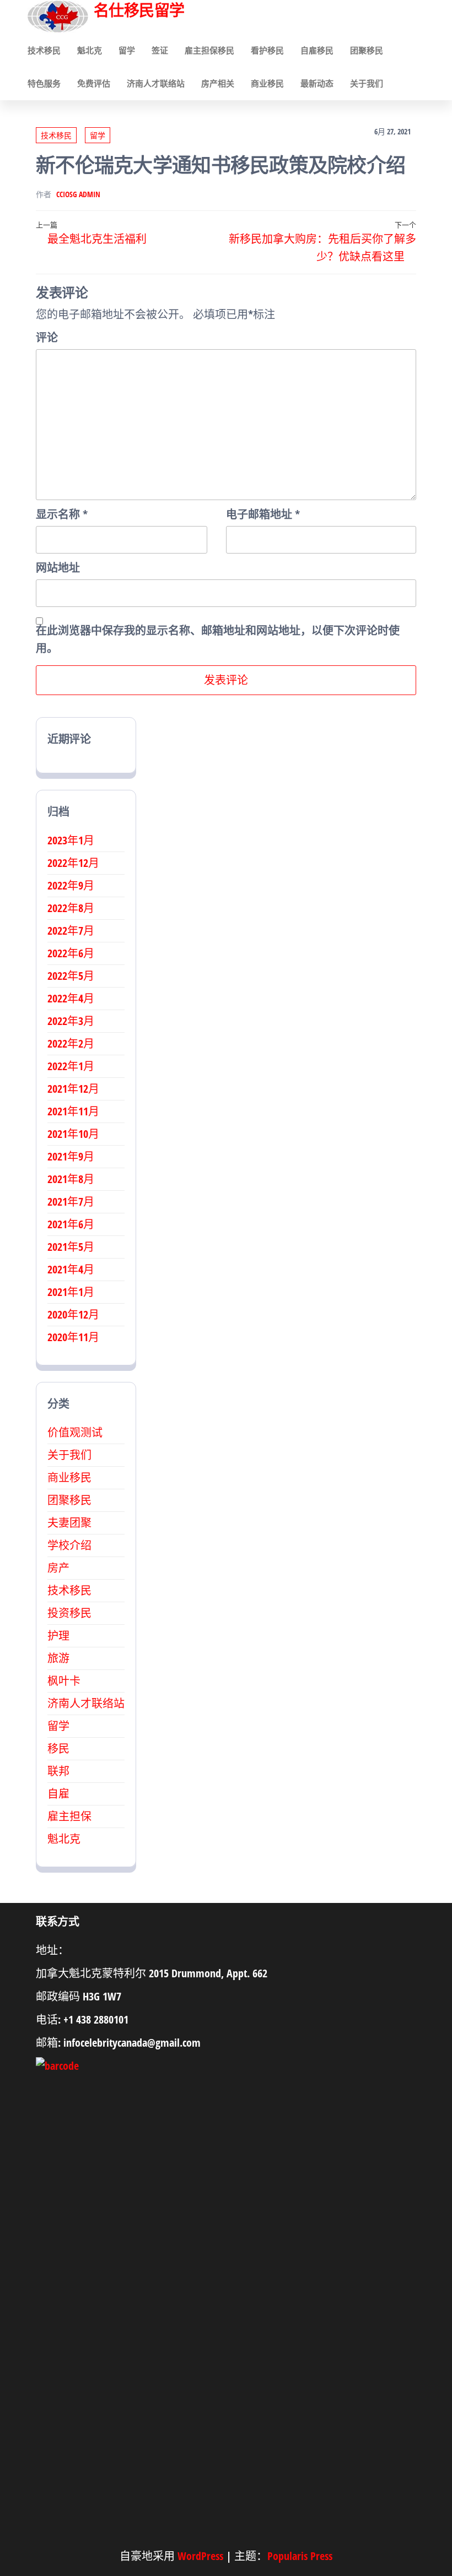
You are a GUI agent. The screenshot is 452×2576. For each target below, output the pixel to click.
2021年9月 (71, 1156)
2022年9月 (71, 885)
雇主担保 (69, 1816)
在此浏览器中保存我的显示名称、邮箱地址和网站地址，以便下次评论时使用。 (218, 639)
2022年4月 (71, 998)
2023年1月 (71, 840)
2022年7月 (71, 931)
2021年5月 (71, 1247)
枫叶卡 (64, 1681)
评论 (47, 337)
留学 (127, 50)
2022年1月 (71, 1066)
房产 (58, 1568)
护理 (58, 1636)
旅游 (58, 1658)
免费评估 (94, 83)
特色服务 (44, 83)
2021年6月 (71, 1224)
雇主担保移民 (209, 50)
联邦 (58, 1771)
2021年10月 (73, 1134)
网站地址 (58, 568)
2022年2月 (71, 1043)
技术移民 (44, 50)
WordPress (200, 2556)
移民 (58, 1748)
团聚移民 (367, 50)
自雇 (58, 1794)
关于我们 (367, 83)
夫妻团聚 (69, 1523)
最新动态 (317, 83)
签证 (160, 50)
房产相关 (218, 83)
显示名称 (62, 514)
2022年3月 (71, 1021)
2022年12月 (73, 863)
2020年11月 (73, 1337)
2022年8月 (71, 908)
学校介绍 (69, 1545)
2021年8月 (71, 1179)
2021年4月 (71, 1269)
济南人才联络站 (156, 83)
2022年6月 (71, 953)
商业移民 (267, 83)
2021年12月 (73, 1089)
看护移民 (267, 50)
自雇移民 (317, 50)
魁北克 (90, 50)
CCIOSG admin (78, 194)
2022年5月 (71, 976)
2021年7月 (71, 1202)
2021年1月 (71, 1292)
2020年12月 (73, 1314)
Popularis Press (300, 2556)
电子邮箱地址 (263, 514)
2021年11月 (73, 1111)
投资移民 (69, 1613)
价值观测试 (75, 1432)
